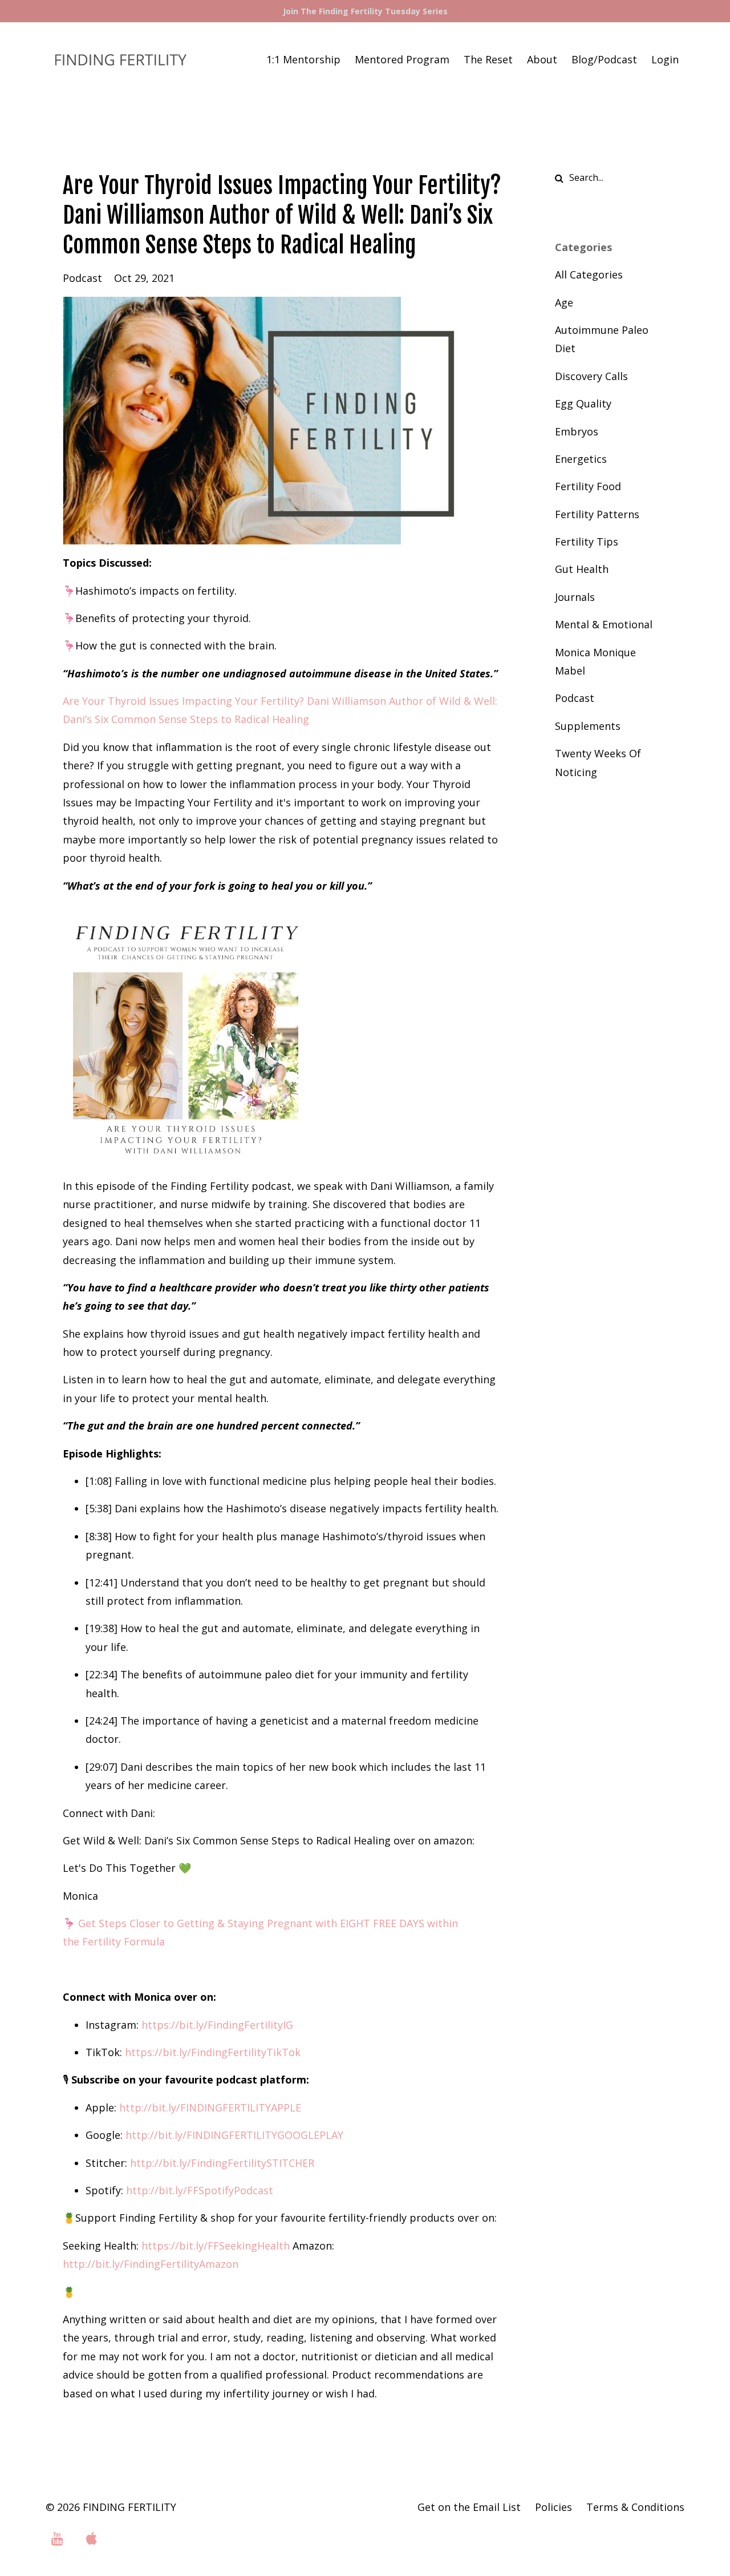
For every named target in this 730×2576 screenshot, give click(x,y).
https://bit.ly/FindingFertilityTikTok (213, 2052)
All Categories (589, 274)
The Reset (488, 59)
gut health (582, 569)
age (564, 302)
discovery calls (591, 376)
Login (665, 59)
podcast (82, 278)
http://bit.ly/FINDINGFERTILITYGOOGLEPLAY (234, 2135)
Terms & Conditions (635, 2507)
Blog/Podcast (604, 59)
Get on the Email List (469, 2507)
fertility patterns (597, 514)
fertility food (588, 486)
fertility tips (587, 542)
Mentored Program (402, 59)
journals (575, 597)
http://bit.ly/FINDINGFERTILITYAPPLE (210, 2107)
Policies (553, 2507)
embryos (577, 431)
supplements (588, 726)
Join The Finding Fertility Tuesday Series (365, 11)
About (542, 59)
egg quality (583, 403)
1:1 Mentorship (303, 59)
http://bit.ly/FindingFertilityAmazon (151, 2264)
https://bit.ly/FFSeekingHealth (216, 2246)
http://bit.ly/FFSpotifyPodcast (200, 2190)
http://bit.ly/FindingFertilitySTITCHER (222, 2163)
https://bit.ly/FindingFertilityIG (217, 2025)
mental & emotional (604, 624)
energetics (581, 459)
